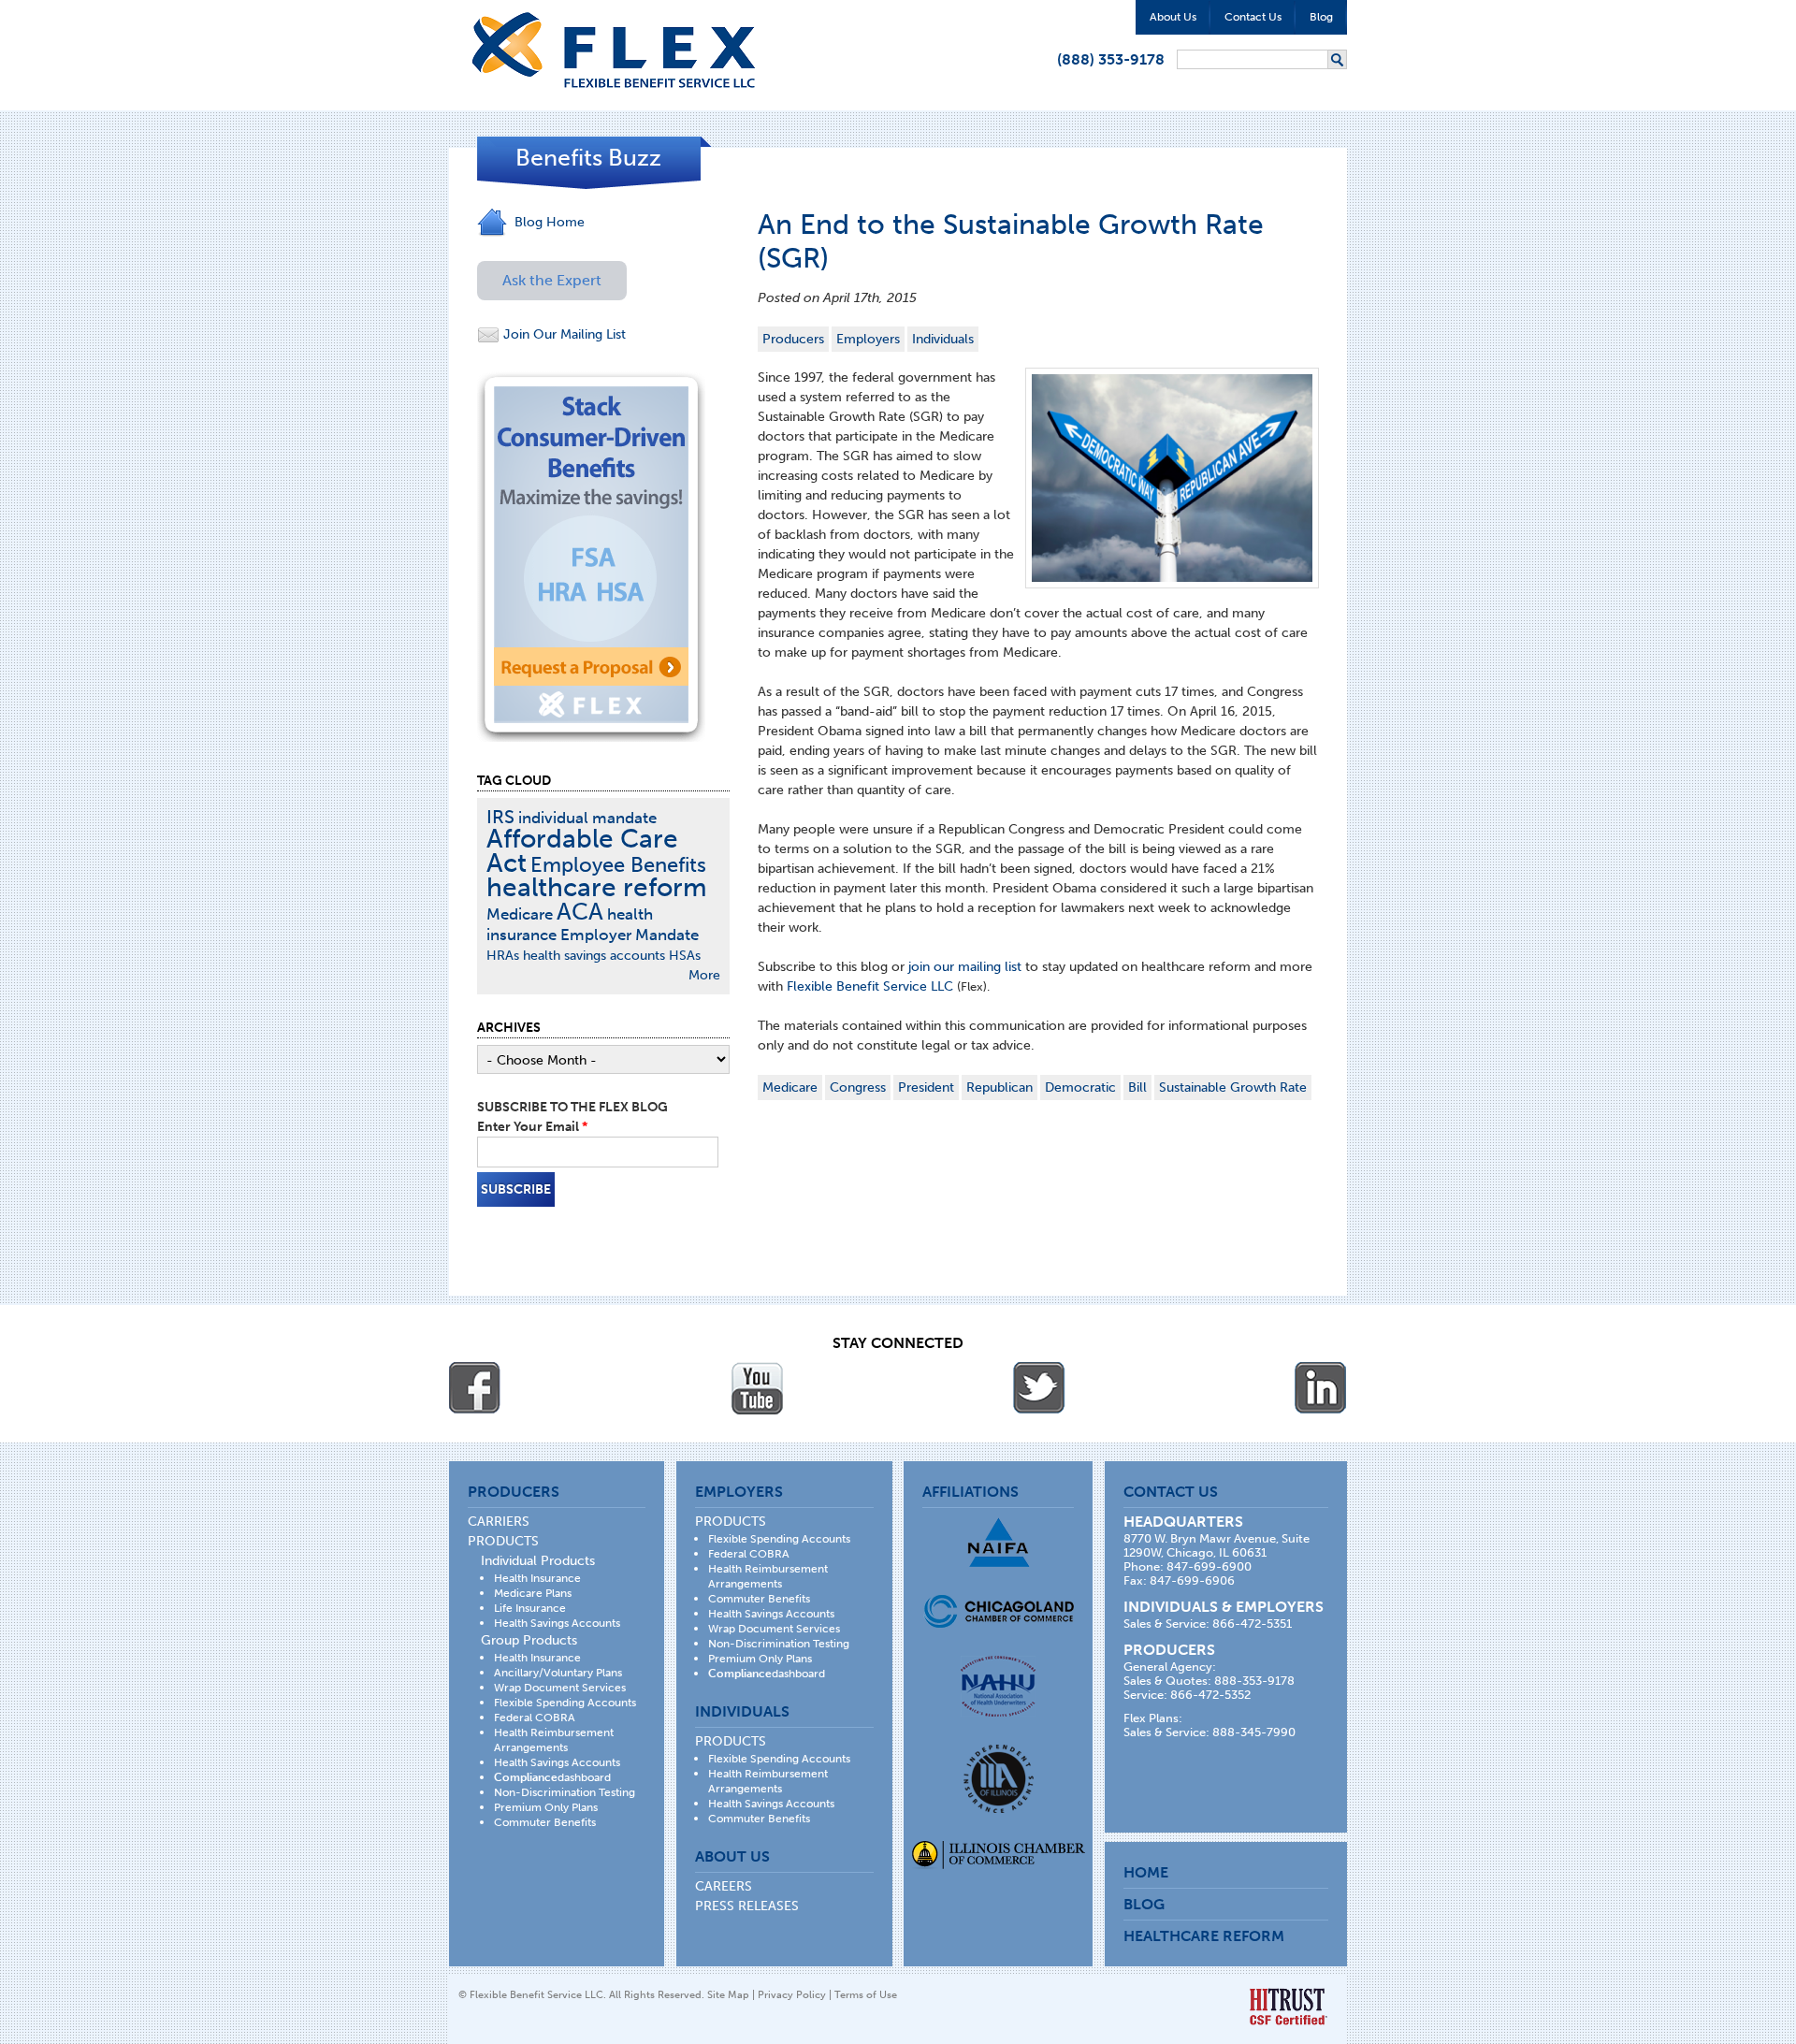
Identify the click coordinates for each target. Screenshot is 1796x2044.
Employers (868, 339)
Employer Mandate (630, 935)
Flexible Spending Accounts (565, 1703)
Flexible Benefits (614, 50)
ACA (580, 912)
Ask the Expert (552, 280)
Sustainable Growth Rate (1233, 1087)
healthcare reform (597, 887)
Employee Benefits (618, 865)
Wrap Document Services (560, 1688)
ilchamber (999, 1857)
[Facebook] (475, 1388)
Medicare (790, 1087)
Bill (1137, 1087)
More (704, 975)
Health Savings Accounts (557, 1623)
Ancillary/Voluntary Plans (558, 1673)
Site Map (728, 1995)
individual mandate (587, 818)
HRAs (503, 956)
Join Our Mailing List (563, 334)
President (926, 1087)
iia (999, 1779)
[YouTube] (757, 1388)
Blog (1321, 17)
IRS (500, 817)
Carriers (499, 1522)
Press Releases (747, 1906)
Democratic (1080, 1087)
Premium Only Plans (546, 1807)
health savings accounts (594, 956)
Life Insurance (530, 1608)
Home (1146, 1872)
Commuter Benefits (545, 1822)
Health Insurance (537, 1578)
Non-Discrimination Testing (565, 1792)
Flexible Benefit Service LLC (872, 986)
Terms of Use (866, 1995)
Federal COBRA (535, 1718)
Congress (858, 1087)
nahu (998, 1686)
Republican (999, 1087)
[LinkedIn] (1321, 1388)
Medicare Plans (533, 1593)
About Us (1173, 17)
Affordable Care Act (582, 851)
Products (503, 1541)
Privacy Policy (792, 1995)
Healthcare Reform (1204, 1936)
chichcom (999, 1611)
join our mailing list (965, 967)
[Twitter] (1039, 1388)
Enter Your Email (532, 1127)
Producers (793, 339)
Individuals (943, 339)
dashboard (552, 1777)
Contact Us (1253, 17)
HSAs (685, 956)
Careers (724, 1886)
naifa (998, 1542)
